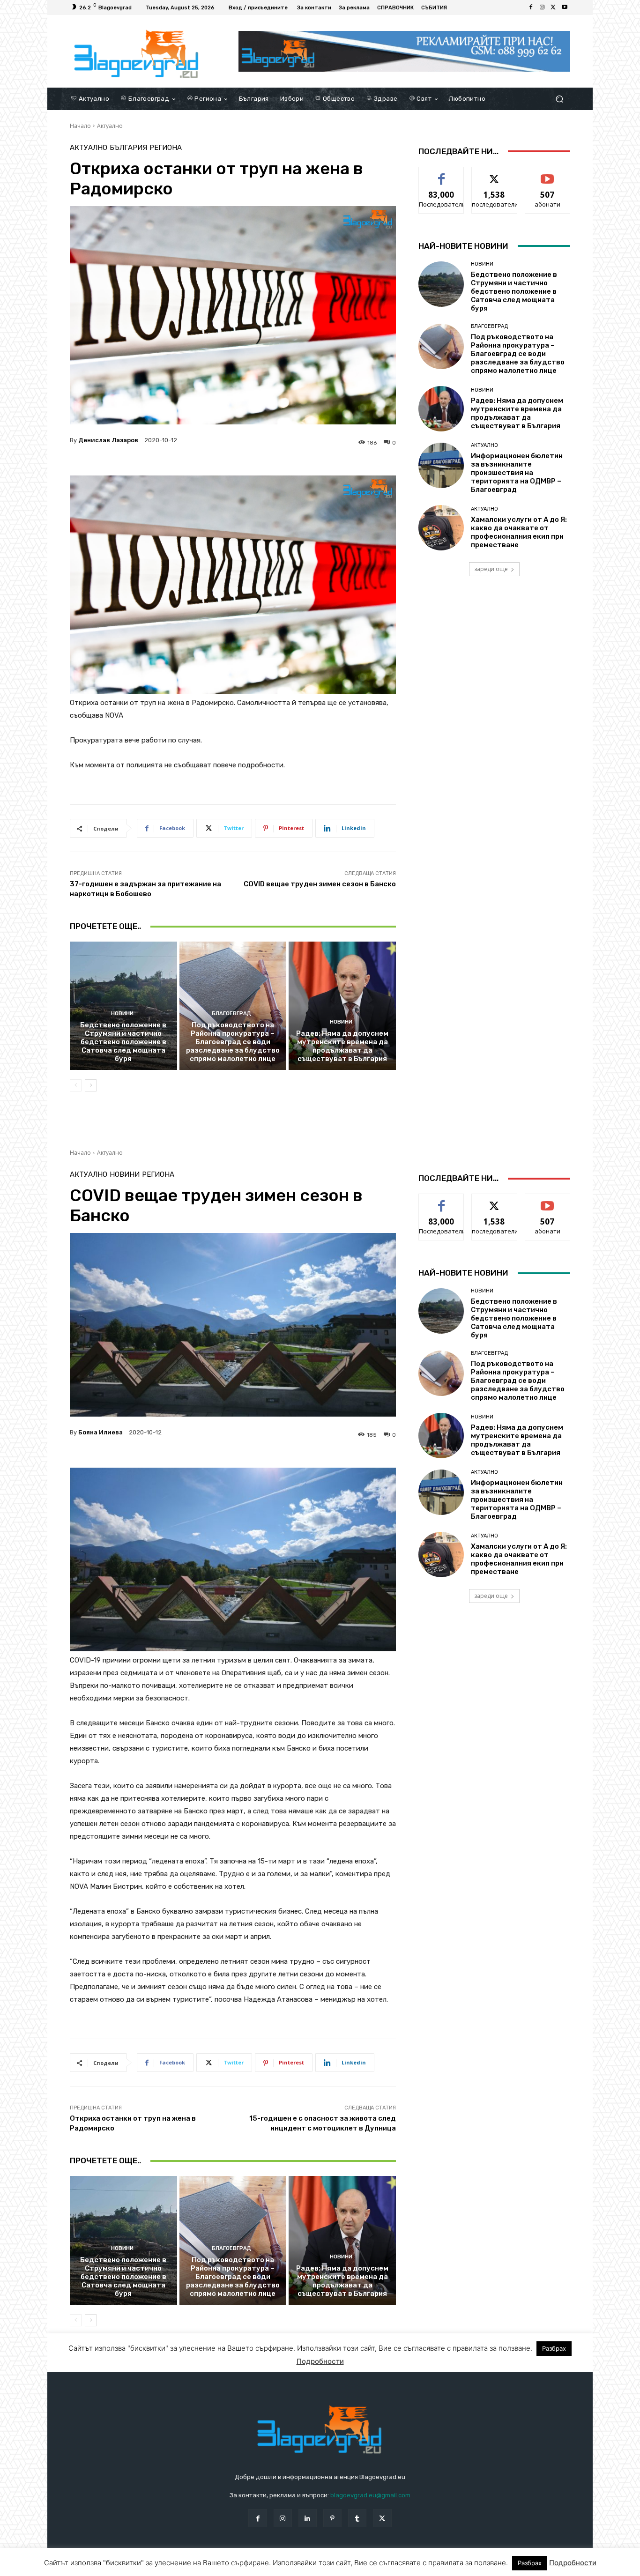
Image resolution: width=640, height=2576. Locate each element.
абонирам (548, 174)
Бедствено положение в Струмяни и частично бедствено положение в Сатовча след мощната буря (123, 1042)
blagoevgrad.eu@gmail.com (370, 2495)
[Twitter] (553, 7)
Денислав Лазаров (108, 440)
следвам (494, 174)
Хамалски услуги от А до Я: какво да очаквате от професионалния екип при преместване (519, 532)
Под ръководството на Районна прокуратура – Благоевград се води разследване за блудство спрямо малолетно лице (233, 1042)
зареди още (491, 569)
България (128, 148)
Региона (166, 148)
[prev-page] (76, 1085)
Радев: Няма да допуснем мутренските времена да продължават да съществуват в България (342, 1046)
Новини (122, 1013)
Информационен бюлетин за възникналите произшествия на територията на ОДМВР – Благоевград (517, 473)
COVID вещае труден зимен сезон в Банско (320, 884)
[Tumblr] (357, 2518)
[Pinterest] (332, 2518)
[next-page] (91, 1085)
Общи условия (181, 2567)
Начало (80, 126)
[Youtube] (565, 7)
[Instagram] (542, 7)
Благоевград (231, 1013)
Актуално (110, 126)
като (441, 174)
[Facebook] (531, 7)
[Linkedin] (308, 2518)
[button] (559, 99)
